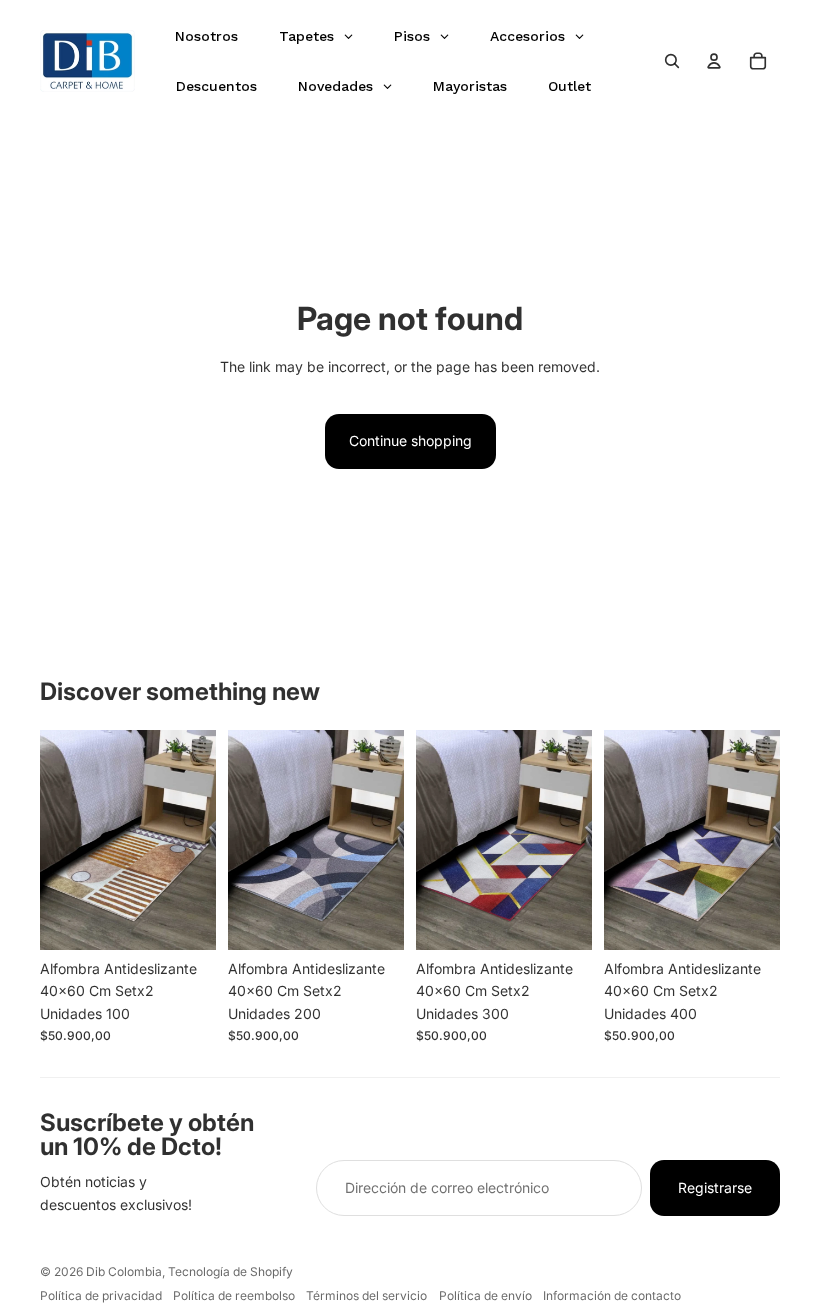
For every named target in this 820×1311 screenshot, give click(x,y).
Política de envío (485, 1295)
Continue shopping (410, 440)
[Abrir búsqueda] (672, 61)
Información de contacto (612, 1295)
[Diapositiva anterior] (55, 840)
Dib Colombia (124, 1271)
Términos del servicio (366, 1295)
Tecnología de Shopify (230, 1271)
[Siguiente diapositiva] (200, 840)
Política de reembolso (234, 1295)
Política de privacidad (101, 1295)
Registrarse (715, 1187)
